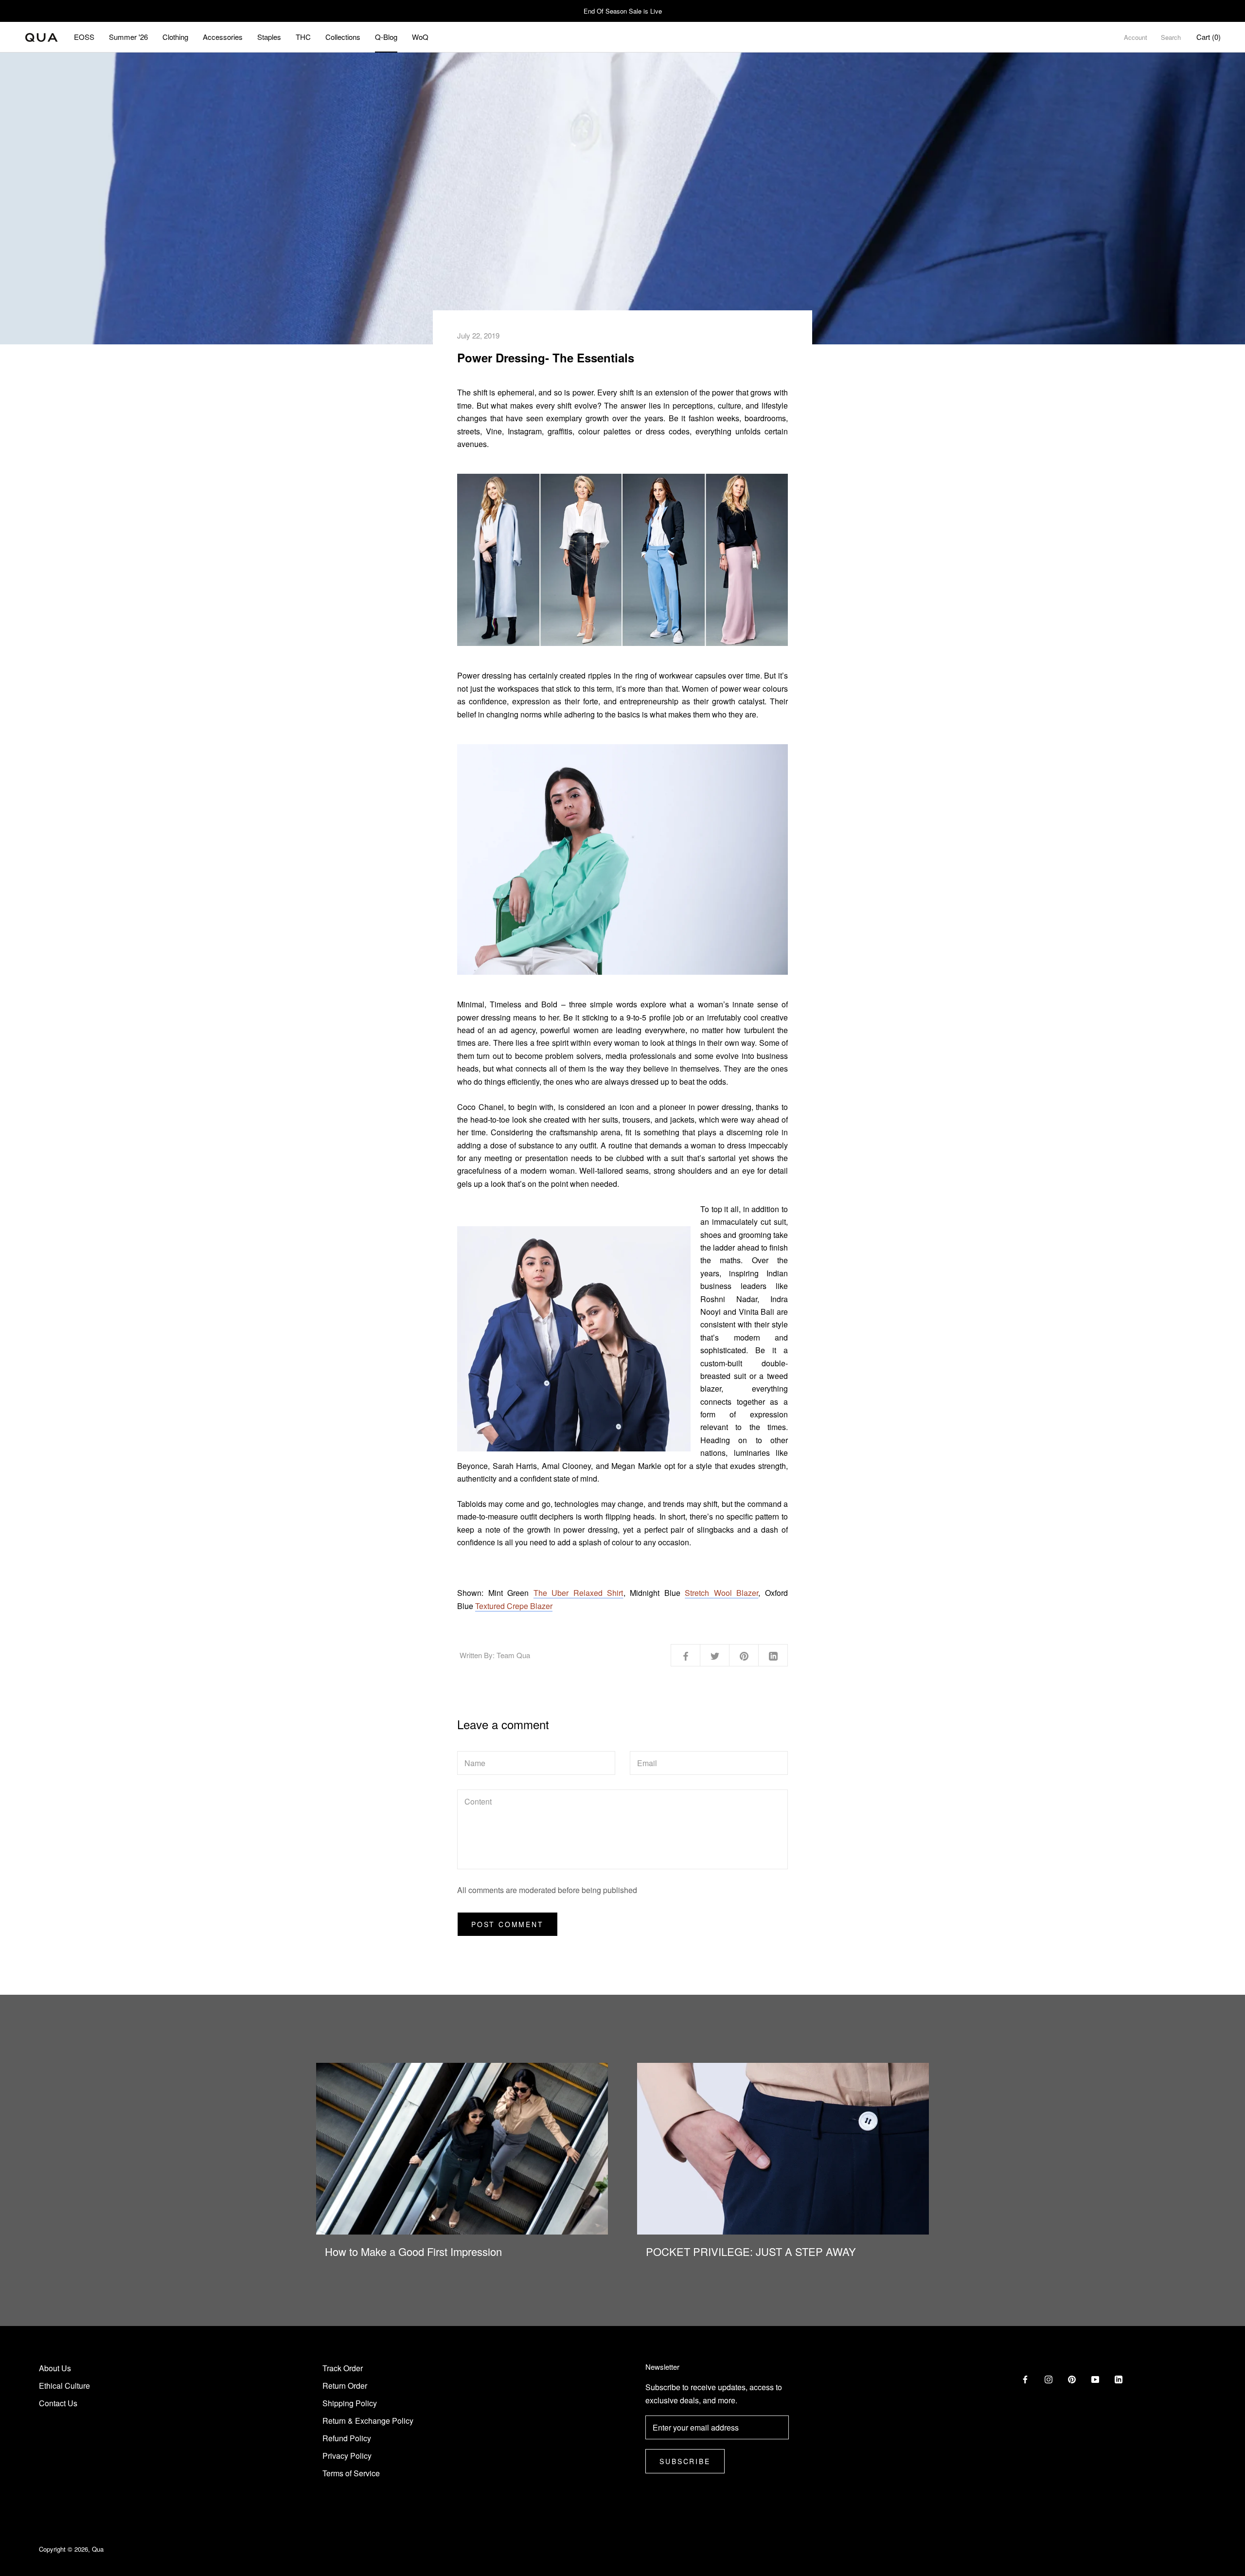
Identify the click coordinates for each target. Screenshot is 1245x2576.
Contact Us (58, 2403)
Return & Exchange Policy (368, 2421)
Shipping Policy (350, 2403)
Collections (343, 37)
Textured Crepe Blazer (514, 1606)
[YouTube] (1095, 2379)
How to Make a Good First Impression (413, 2251)
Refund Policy (347, 2438)
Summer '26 (128, 37)
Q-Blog (386, 37)
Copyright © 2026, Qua (71, 2549)
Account (1136, 37)
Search (1171, 37)
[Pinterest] (1072, 2379)
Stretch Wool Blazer (721, 1593)
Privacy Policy (347, 2456)
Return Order (345, 2386)
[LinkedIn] (1119, 2379)
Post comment (507, 1924)
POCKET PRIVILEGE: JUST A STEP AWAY (751, 2251)
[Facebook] (1025, 2379)
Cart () (1209, 37)
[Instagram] (1049, 2379)
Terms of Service (351, 2473)
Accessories (223, 37)
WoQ (420, 37)
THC (303, 37)
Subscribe (685, 2461)
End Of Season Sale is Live (623, 11)
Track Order (343, 2368)
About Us (55, 2368)
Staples (269, 37)
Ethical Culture (64, 2386)
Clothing (175, 37)
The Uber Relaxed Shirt (578, 1593)
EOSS (84, 37)
